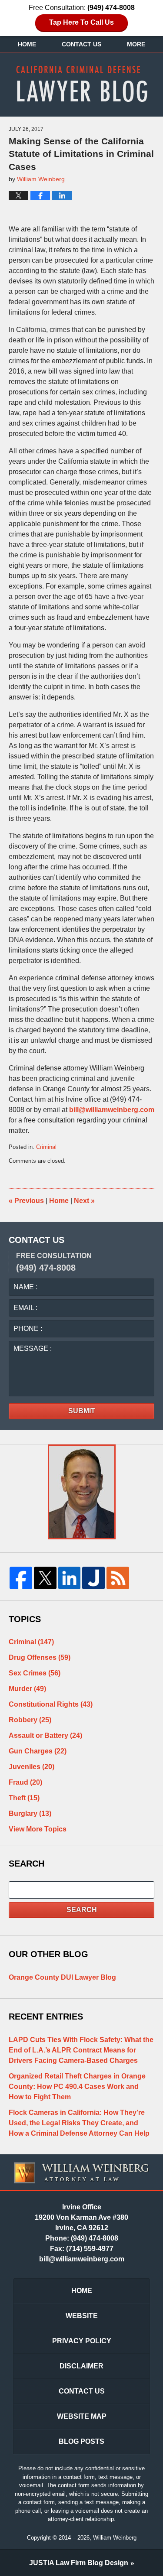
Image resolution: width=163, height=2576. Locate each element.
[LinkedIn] (70, 1578)
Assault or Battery (45, 1735)
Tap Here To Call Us (81, 22)
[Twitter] (45, 1578)
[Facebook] (21, 1578)
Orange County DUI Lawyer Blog (62, 1977)
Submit (82, 1411)
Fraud (25, 1782)
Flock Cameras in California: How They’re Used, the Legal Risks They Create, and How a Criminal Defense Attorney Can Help (79, 2123)
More (136, 44)
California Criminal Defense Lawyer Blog (82, 84)
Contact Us (81, 44)
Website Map (82, 2416)
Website (82, 2316)
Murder (27, 1689)
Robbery (30, 1720)
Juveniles (32, 1767)
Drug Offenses (40, 1657)
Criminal (46, 1147)
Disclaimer (81, 2366)
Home (27, 44)
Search (82, 1910)
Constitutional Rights (51, 1704)
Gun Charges (38, 1751)
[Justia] (93, 1578)
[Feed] (118, 1578)
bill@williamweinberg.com (112, 1110)
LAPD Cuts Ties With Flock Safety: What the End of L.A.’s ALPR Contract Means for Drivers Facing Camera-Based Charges (81, 2050)
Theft (24, 1798)
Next (84, 1201)
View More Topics (38, 1829)
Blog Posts (81, 2441)
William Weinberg (115, 2538)
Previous (26, 1201)
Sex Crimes (35, 1673)
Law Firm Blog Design (79, 2563)
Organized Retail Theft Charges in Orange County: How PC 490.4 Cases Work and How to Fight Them (77, 2086)
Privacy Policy (82, 2341)
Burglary (30, 1813)
